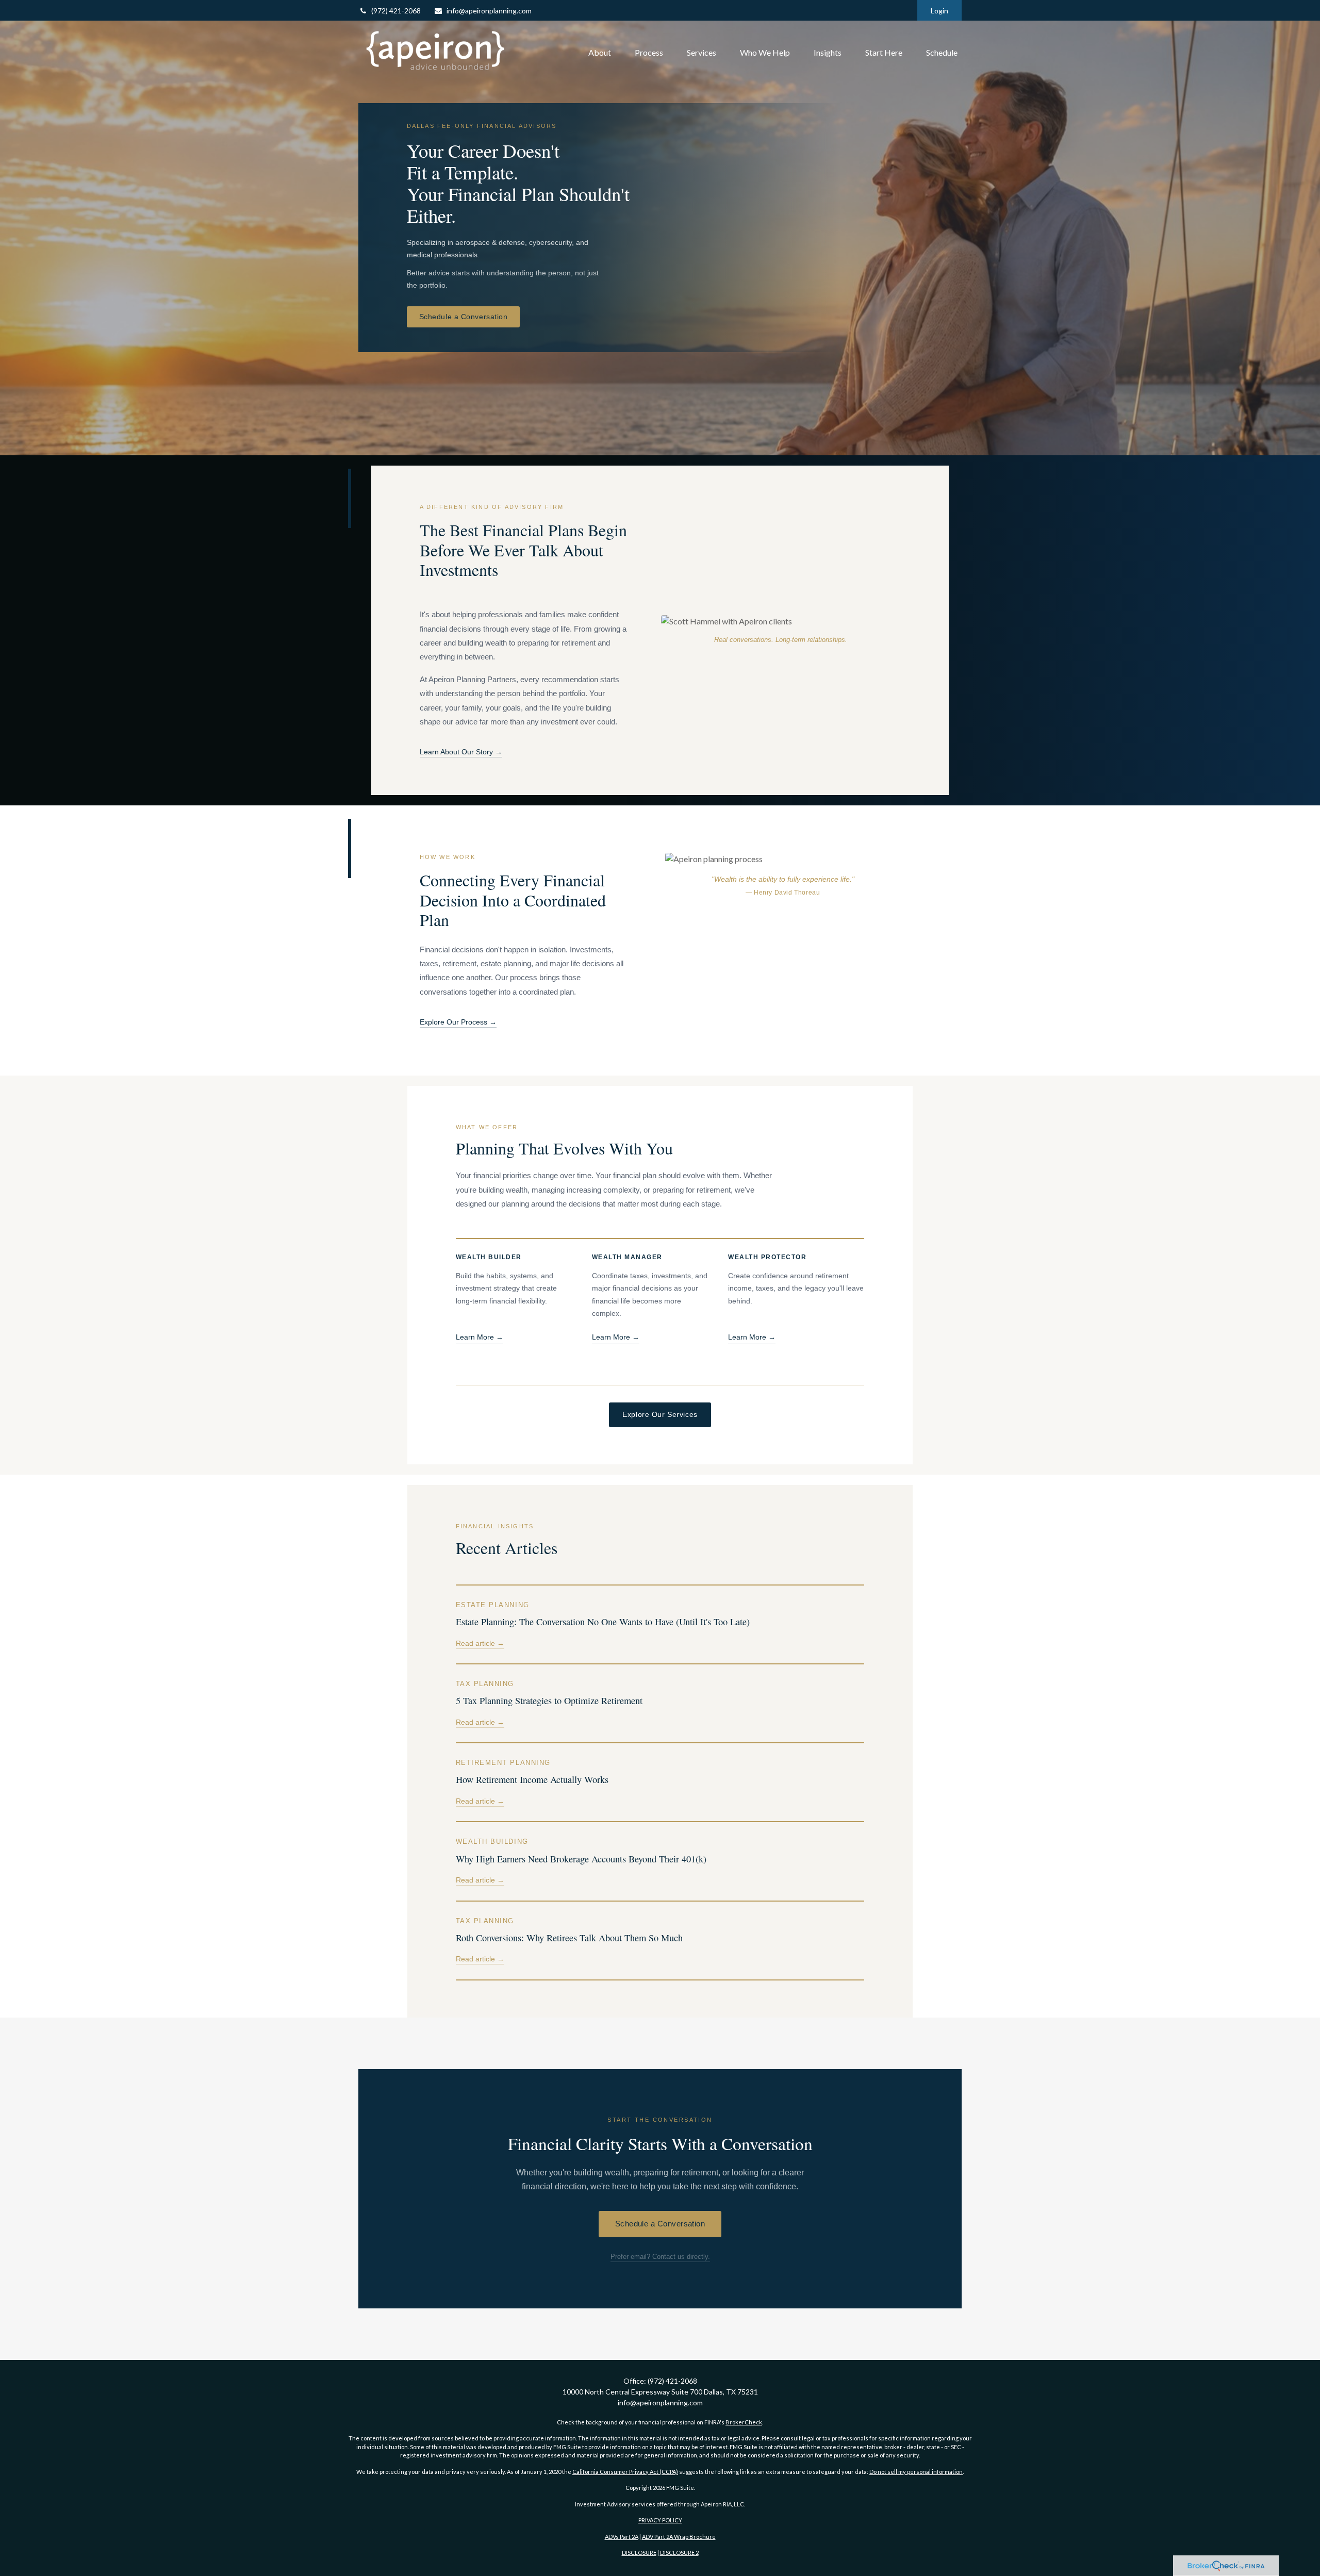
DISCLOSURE (639, 2553)
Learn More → (480, 1337)
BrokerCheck (744, 2422)
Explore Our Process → (458, 1022)
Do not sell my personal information (916, 2472)
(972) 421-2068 (396, 11)
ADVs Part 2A (622, 2537)
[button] (600, 53)
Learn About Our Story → (461, 752)
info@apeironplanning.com (489, 11)
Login (939, 11)
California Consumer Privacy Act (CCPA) (625, 2472)
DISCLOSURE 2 (679, 2553)
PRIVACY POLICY (660, 2520)
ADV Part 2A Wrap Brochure (679, 2537)
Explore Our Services (660, 1414)
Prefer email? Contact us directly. (660, 2257)
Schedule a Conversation (464, 317)
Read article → (480, 1644)
